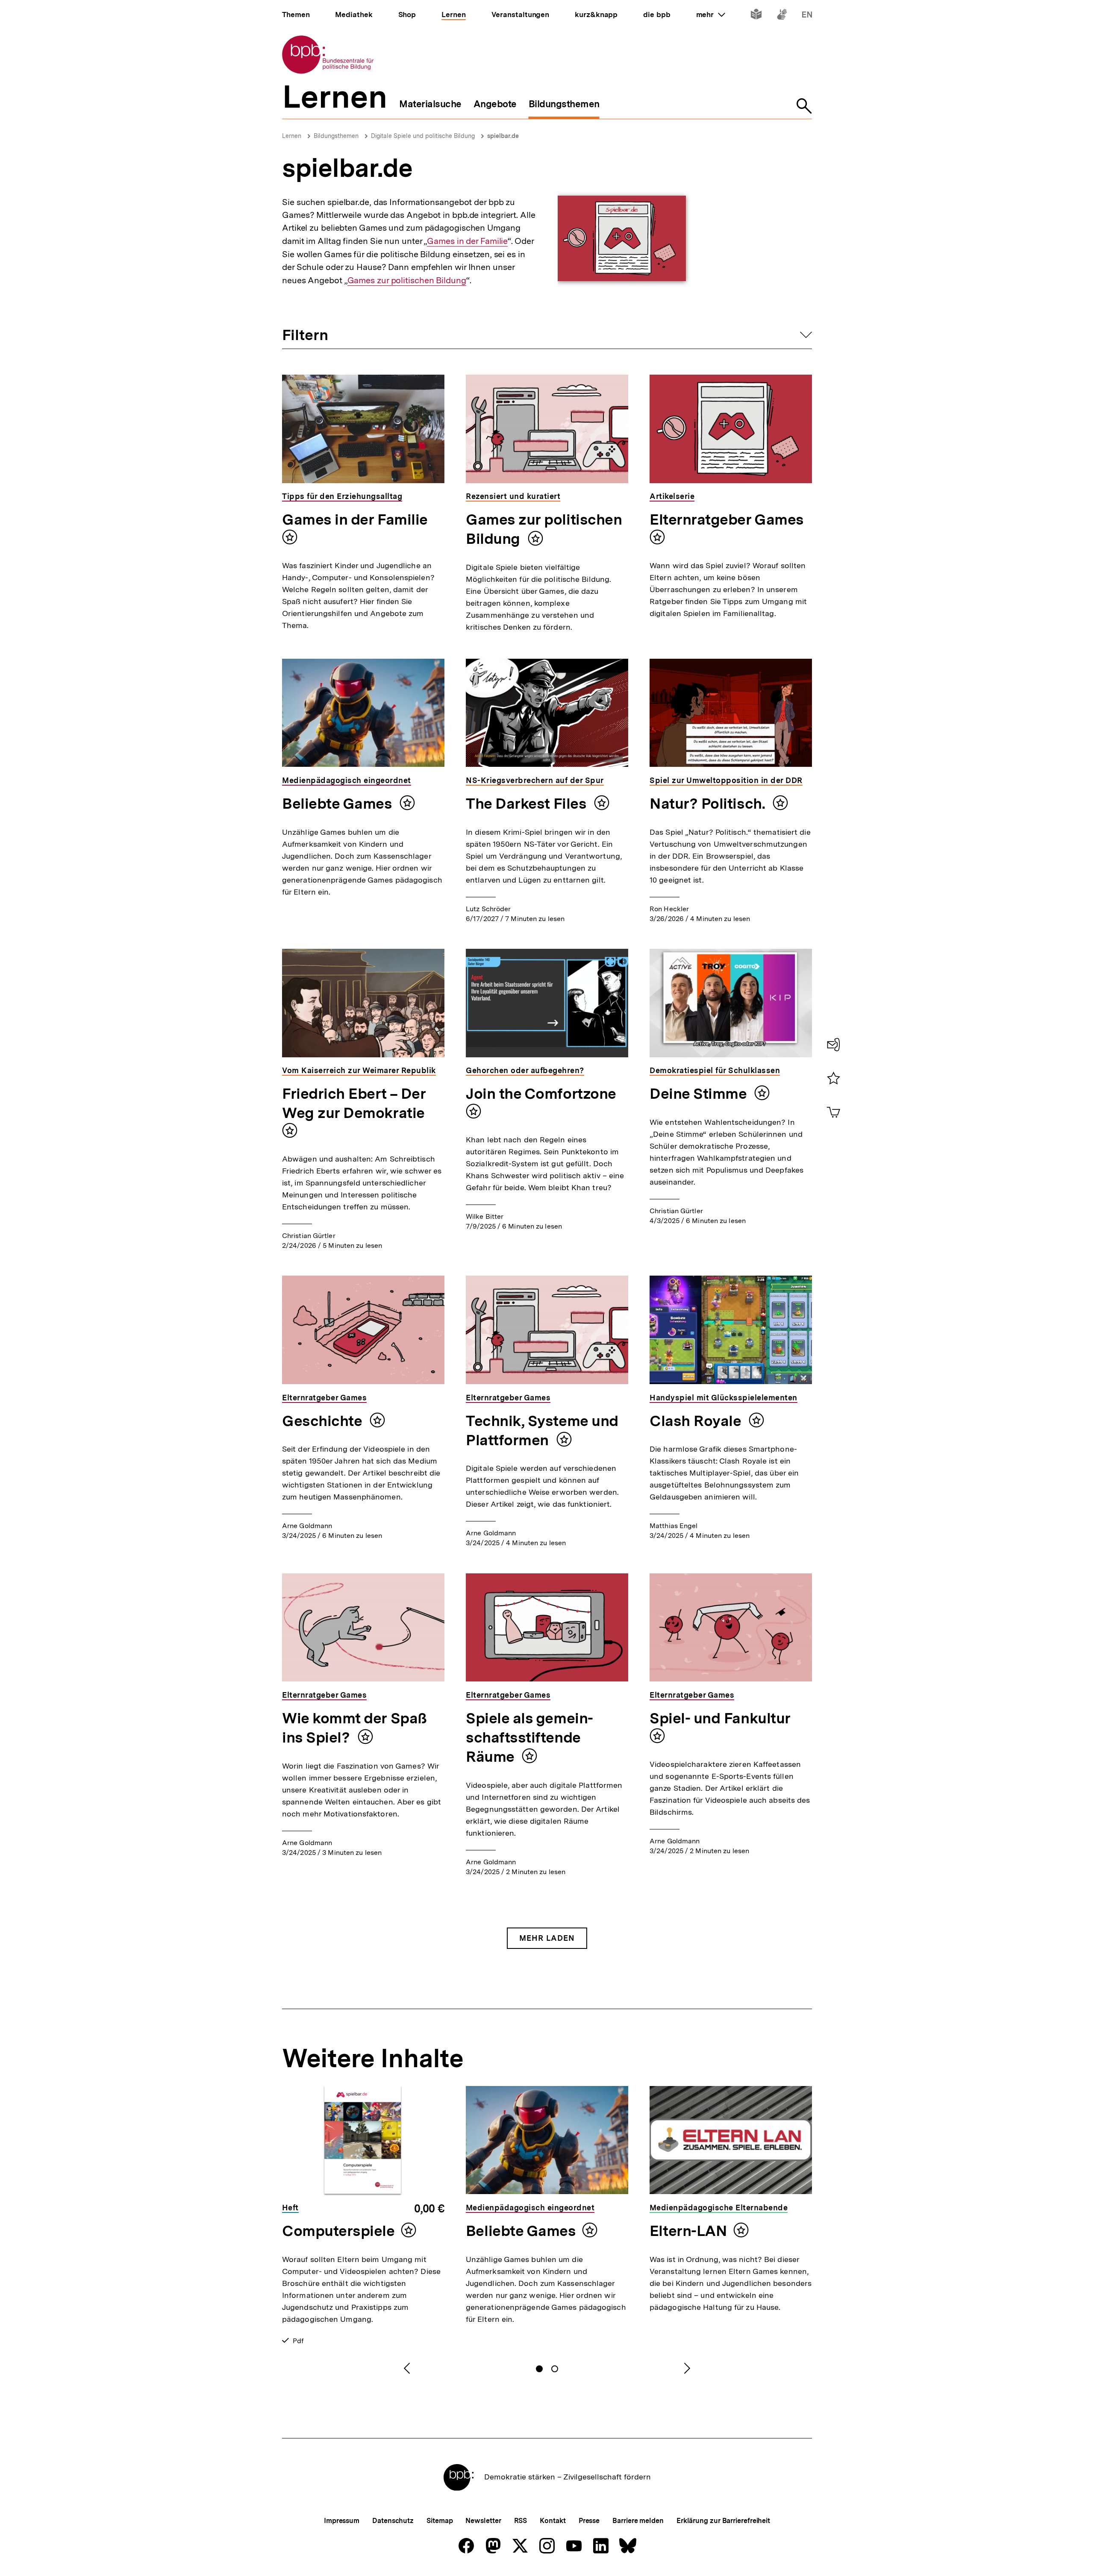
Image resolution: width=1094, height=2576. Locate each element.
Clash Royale (697, 1421)
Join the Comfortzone (541, 1094)
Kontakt (553, 2521)
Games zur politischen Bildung (407, 280)
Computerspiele (338, 2231)
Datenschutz (393, 2521)
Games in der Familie (467, 241)
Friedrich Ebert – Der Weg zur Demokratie (354, 1103)
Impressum (342, 2521)
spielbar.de (503, 136)
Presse (589, 2521)
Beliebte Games (339, 804)
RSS (521, 2521)
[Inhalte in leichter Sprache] (756, 16)
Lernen (292, 136)
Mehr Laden (547, 1938)
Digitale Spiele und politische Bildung (423, 136)
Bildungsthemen (336, 136)
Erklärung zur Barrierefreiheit (723, 2521)
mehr (711, 15)
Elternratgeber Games (727, 519)
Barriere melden (638, 2521)
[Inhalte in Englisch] (807, 16)
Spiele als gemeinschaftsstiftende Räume (529, 1737)
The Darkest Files (528, 804)
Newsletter (483, 2521)
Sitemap (440, 2521)
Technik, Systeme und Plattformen (542, 1430)
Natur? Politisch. (709, 804)
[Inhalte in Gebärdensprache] (782, 16)
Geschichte (324, 1421)
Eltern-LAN (688, 2231)
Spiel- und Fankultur (720, 1718)
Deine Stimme (700, 1094)
